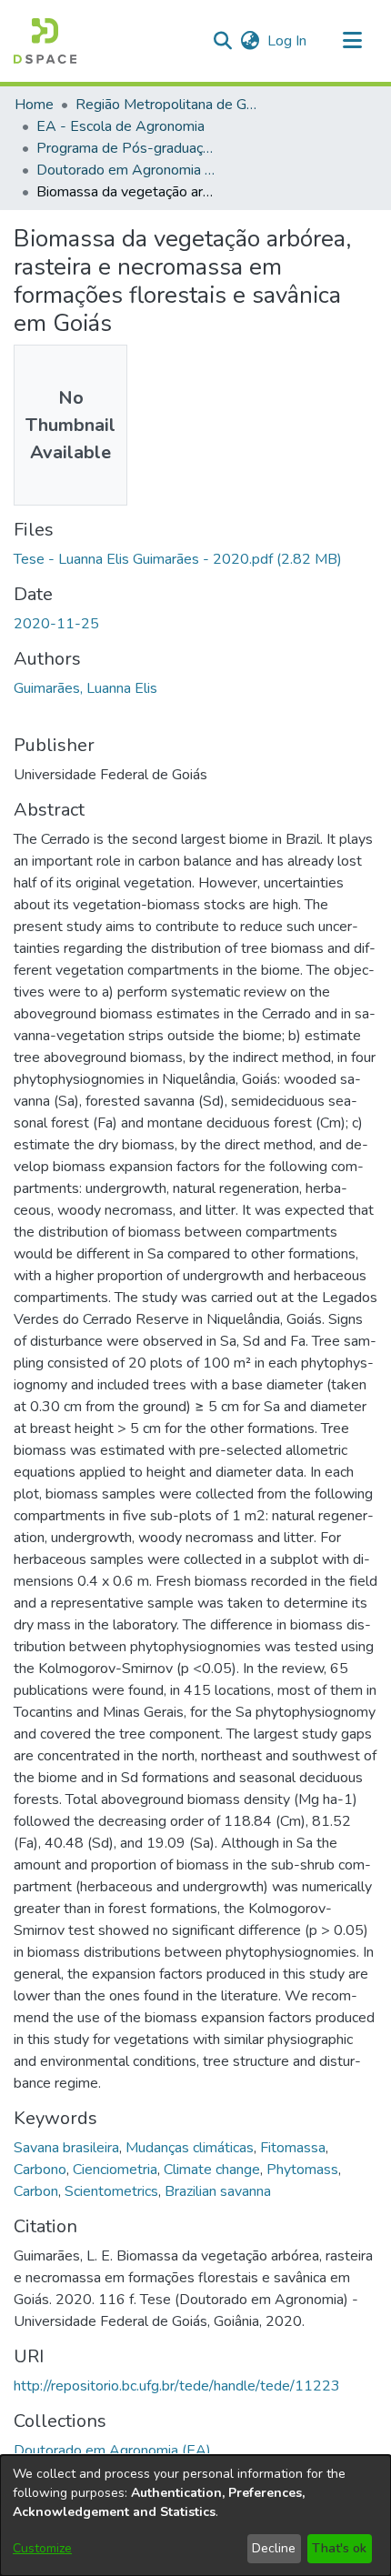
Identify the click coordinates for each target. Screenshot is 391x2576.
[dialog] (195, 2516)
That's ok (339, 2548)
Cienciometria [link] (115, 2170)
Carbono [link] (40, 2170)
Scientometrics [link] (111, 2191)
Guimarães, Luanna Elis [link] (85, 688)
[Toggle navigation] (352, 41)
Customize (42, 2548)
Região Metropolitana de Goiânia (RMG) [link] (166, 105)
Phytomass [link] (302, 2170)
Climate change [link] (212, 2170)
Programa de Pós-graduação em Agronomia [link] (127, 148)
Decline (274, 2548)
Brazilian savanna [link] (218, 2191)
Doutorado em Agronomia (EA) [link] (127, 170)
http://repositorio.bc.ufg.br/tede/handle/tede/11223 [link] (177, 2386)
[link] (178, 559)
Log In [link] (288, 41)
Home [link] (34, 105)
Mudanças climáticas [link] (190, 2148)
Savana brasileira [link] (66, 2148)
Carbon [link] (36, 2191)
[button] (45, 41)
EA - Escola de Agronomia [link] (120, 126)
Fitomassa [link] (293, 2148)
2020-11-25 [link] (56, 624)
